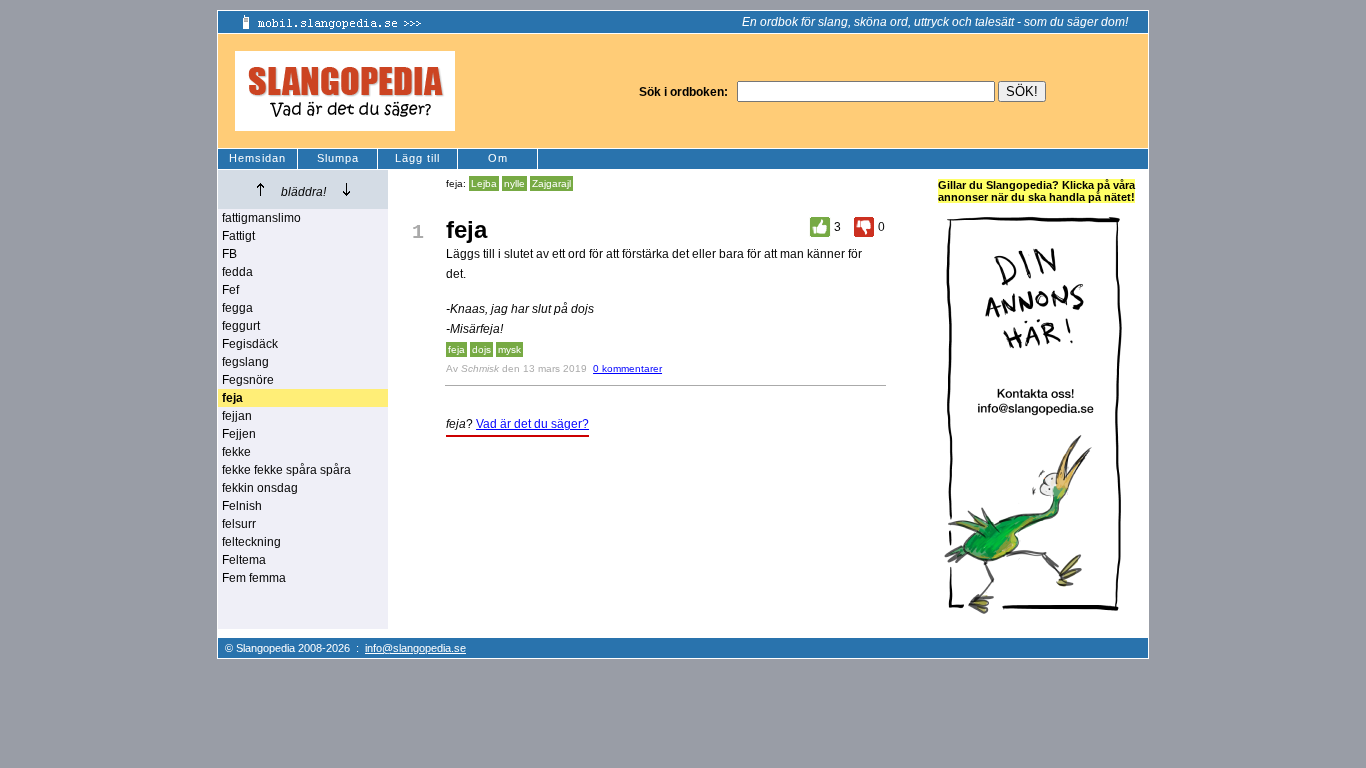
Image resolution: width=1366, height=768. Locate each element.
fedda (237, 272)
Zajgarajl (551, 183)
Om (498, 158)
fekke (236, 452)
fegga (237, 308)
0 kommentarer (627, 368)
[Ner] (346, 189)
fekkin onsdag (260, 488)
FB (229, 254)
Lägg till (417, 158)
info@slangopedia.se (415, 648)
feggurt (241, 326)
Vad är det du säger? (532, 424)
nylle (514, 183)
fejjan (237, 416)
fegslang (245, 362)
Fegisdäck (250, 344)
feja (456, 349)
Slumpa (338, 158)
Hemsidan (257, 158)
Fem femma (254, 578)
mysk (509, 349)
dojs (481, 349)
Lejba (484, 183)
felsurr (239, 524)
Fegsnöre (248, 380)
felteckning (251, 542)
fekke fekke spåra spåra (286, 470)
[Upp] (260, 189)
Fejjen (239, 434)
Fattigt (238, 236)
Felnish (242, 506)
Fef (230, 290)
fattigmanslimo (261, 218)
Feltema (244, 560)
